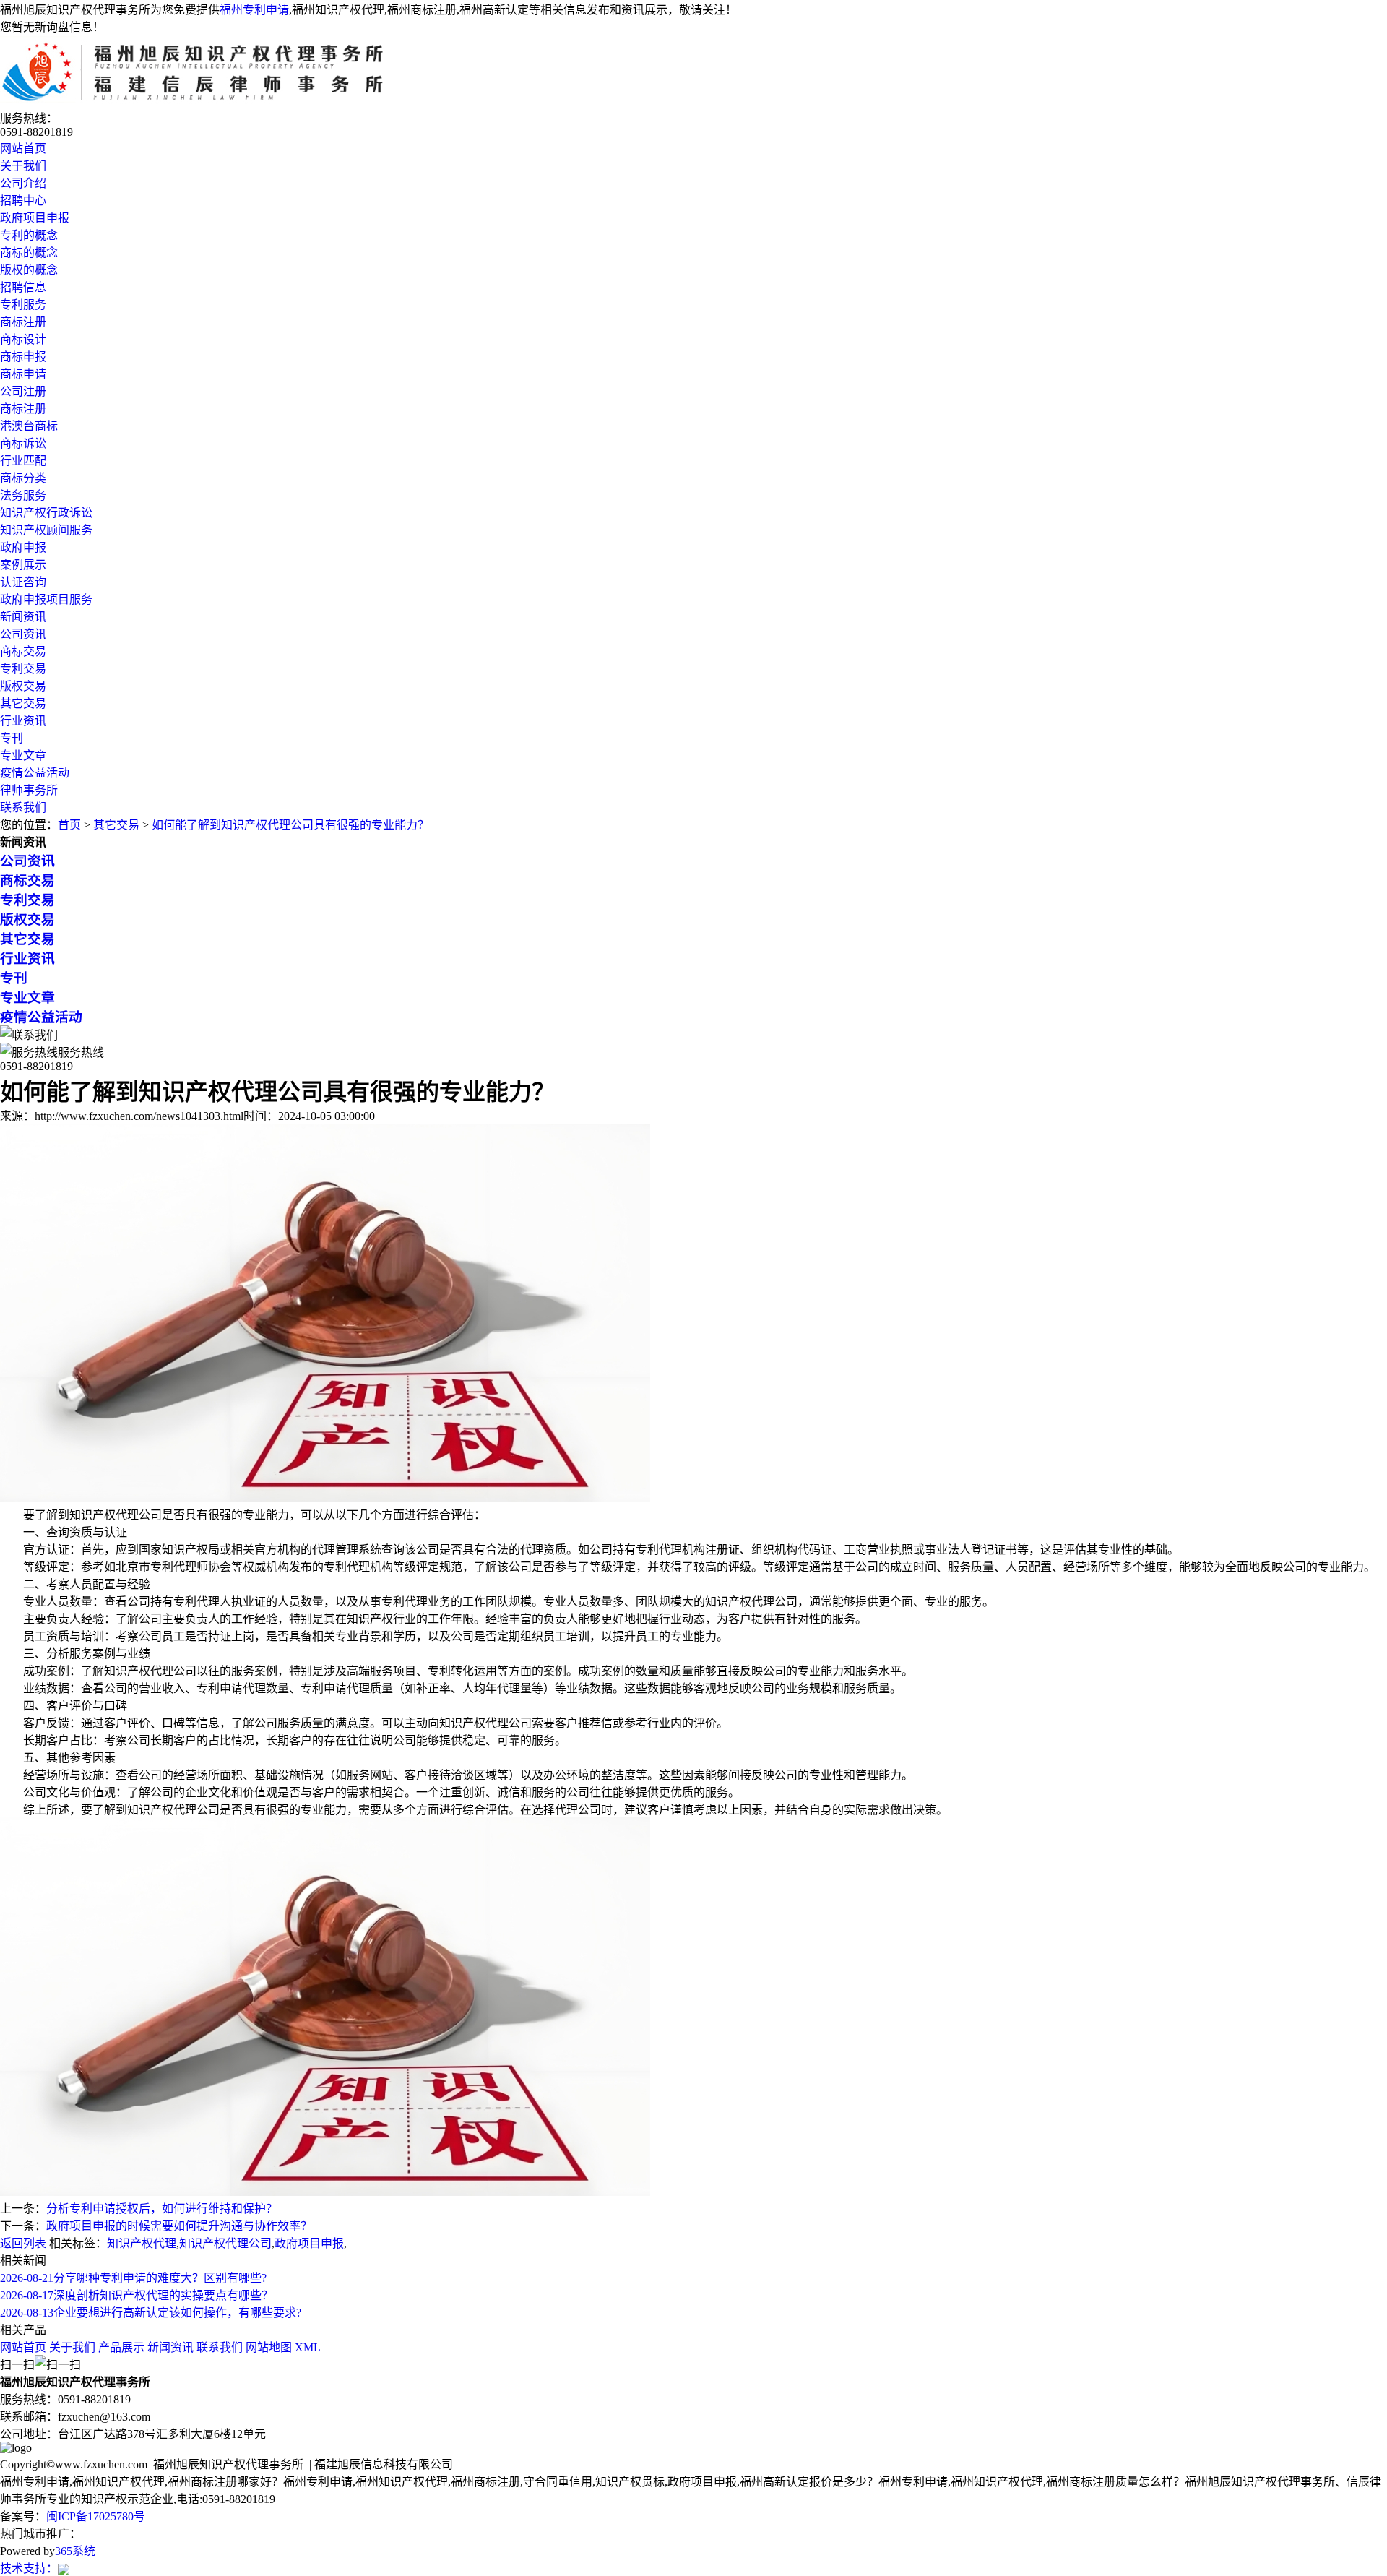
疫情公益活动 (35, 773)
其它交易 (23, 703)
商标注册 (23, 322)
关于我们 (23, 166)
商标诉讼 (23, 443)
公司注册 (23, 391)
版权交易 (23, 686)
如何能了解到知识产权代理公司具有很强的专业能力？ (290, 825)
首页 (69, 825)
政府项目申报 (35, 218)
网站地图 (269, 2347)
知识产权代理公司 (225, 2243)
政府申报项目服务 (46, 599)
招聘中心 (23, 201)
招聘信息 (23, 287)
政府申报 (23, 547)
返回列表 (23, 2243)
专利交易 (23, 669)
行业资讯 (23, 721)
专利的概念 (29, 235)
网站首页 (23, 148)
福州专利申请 (254, 10)
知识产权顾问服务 (46, 530)
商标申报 (23, 357)
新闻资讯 (23, 617)
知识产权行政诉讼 (46, 513)
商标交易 (23, 651)
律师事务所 (29, 790)
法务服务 (23, 495)
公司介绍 (23, 183)
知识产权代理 (142, 2243)
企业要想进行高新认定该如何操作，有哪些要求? (151, 2313)
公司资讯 (23, 634)
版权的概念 (29, 270)
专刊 (12, 738)
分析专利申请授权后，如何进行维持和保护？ (162, 2209)
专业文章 (23, 755)
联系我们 (23, 807)
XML (308, 2347)
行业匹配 (23, 461)
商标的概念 (29, 253)
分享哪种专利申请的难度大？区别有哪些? (133, 2278)
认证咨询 (23, 582)
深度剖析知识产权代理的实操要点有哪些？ (137, 2295)
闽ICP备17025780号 (96, 2516)
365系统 (75, 2551)
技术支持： (29, 2568)
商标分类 (23, 478)
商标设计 (23, 339)
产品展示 (121, 2347)
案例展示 (23, 565)
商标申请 (23, 374)
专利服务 (23, 305)
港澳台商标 (29, 426)
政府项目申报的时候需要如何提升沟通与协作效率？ (179, 2226)
